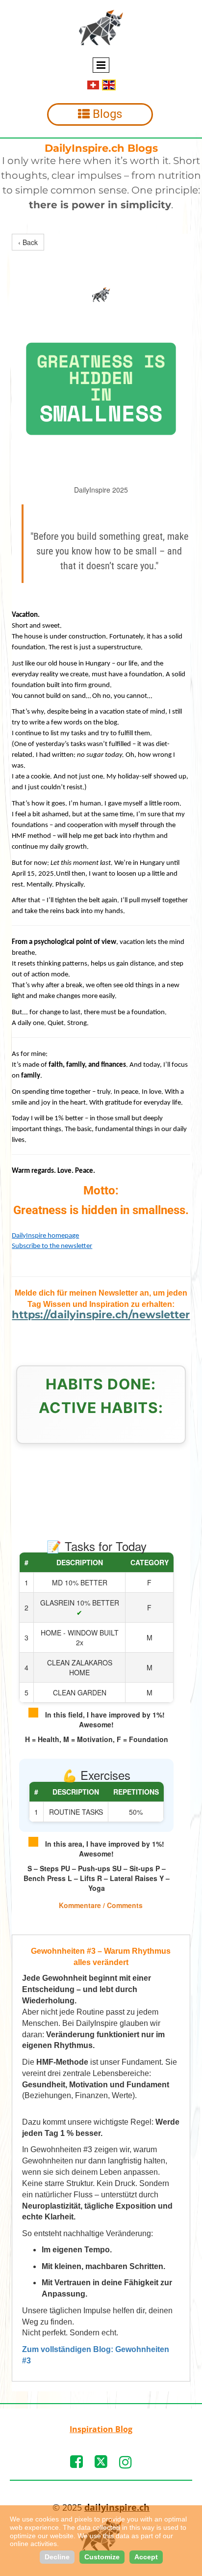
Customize (102, 2557)
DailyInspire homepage (45, 1236)
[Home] (101, 28)
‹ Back (28, 242)
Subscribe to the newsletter (52, 1246)
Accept (146, 2557)
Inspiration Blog (101, 2429)
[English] (109, 84)
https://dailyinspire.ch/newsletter (101, 1315)
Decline (57, 2557)
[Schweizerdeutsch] (93, 84)
